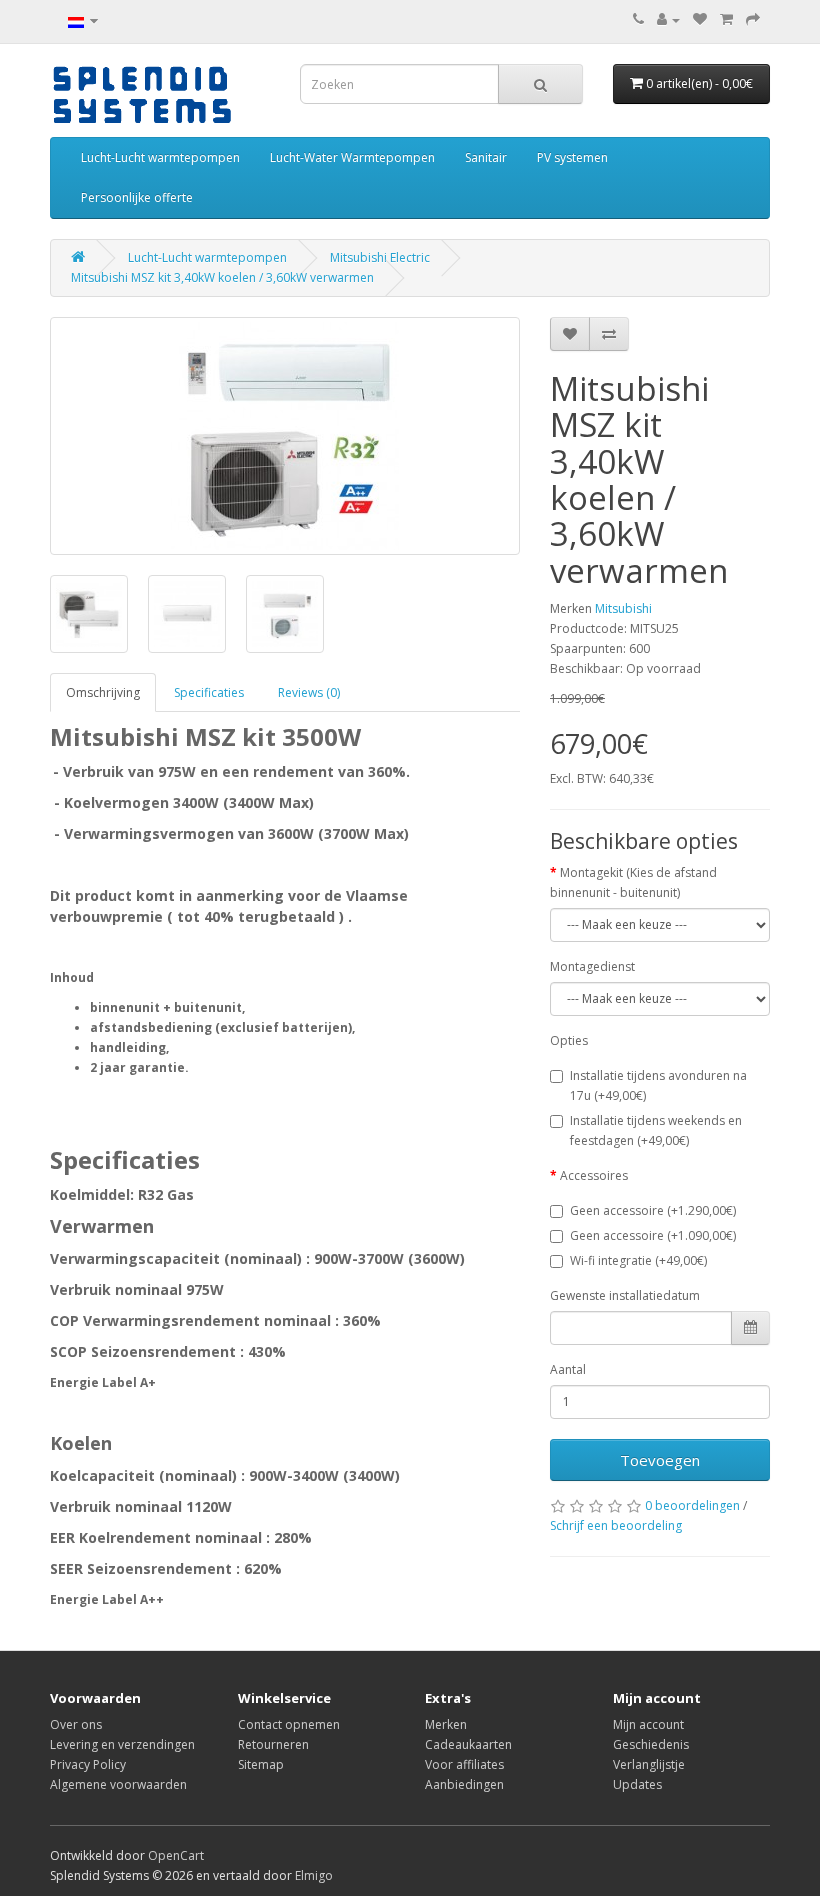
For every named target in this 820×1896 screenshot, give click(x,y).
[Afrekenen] (753, 19)
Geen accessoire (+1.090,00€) (653, 1235)
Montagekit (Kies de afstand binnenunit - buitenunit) (633, 882)
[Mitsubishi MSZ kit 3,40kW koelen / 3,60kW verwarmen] (285, 436)
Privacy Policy (88, 1764)
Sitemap (261, 1764)
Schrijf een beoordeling (616, 1525)
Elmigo (314, 1875)
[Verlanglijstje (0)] (700, 19)
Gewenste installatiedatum (625, 1295)
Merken (446, 1724)
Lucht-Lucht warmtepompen (160, 157)
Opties (569, 1040)
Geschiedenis (651, 1744)
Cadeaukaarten (468, 1744)
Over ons (76, 1724)
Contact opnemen (289, 1724)
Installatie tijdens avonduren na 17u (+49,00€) (658, 1085)
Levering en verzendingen (122, 1744)
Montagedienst (592, 966)
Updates (637, 1784)
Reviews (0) (309, 692)
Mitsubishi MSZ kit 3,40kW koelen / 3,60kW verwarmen (222, 277)
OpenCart (176, 1855)
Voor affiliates (464, 1764)
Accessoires (594, 1175)
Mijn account (648, 1724)
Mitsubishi (623, 608)
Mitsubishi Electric (380, 257)
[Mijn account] (668, 19)
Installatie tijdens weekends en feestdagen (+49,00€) (656, 1130)
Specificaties (209, 692)
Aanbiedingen (464, 1784)
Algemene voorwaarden (118, 1784)
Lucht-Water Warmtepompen (352, 157)
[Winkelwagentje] (726, 19)
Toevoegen (660, 1460)
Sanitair (486, 157)
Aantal (568, 1369)
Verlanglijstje (649, 1764)
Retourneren (273, 1744)
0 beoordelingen (692, 1505)
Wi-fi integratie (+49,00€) (638, 1260)
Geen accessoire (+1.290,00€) (653, 1210)
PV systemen (572, 157)
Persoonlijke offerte (137, 197)
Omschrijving (103, 692)
